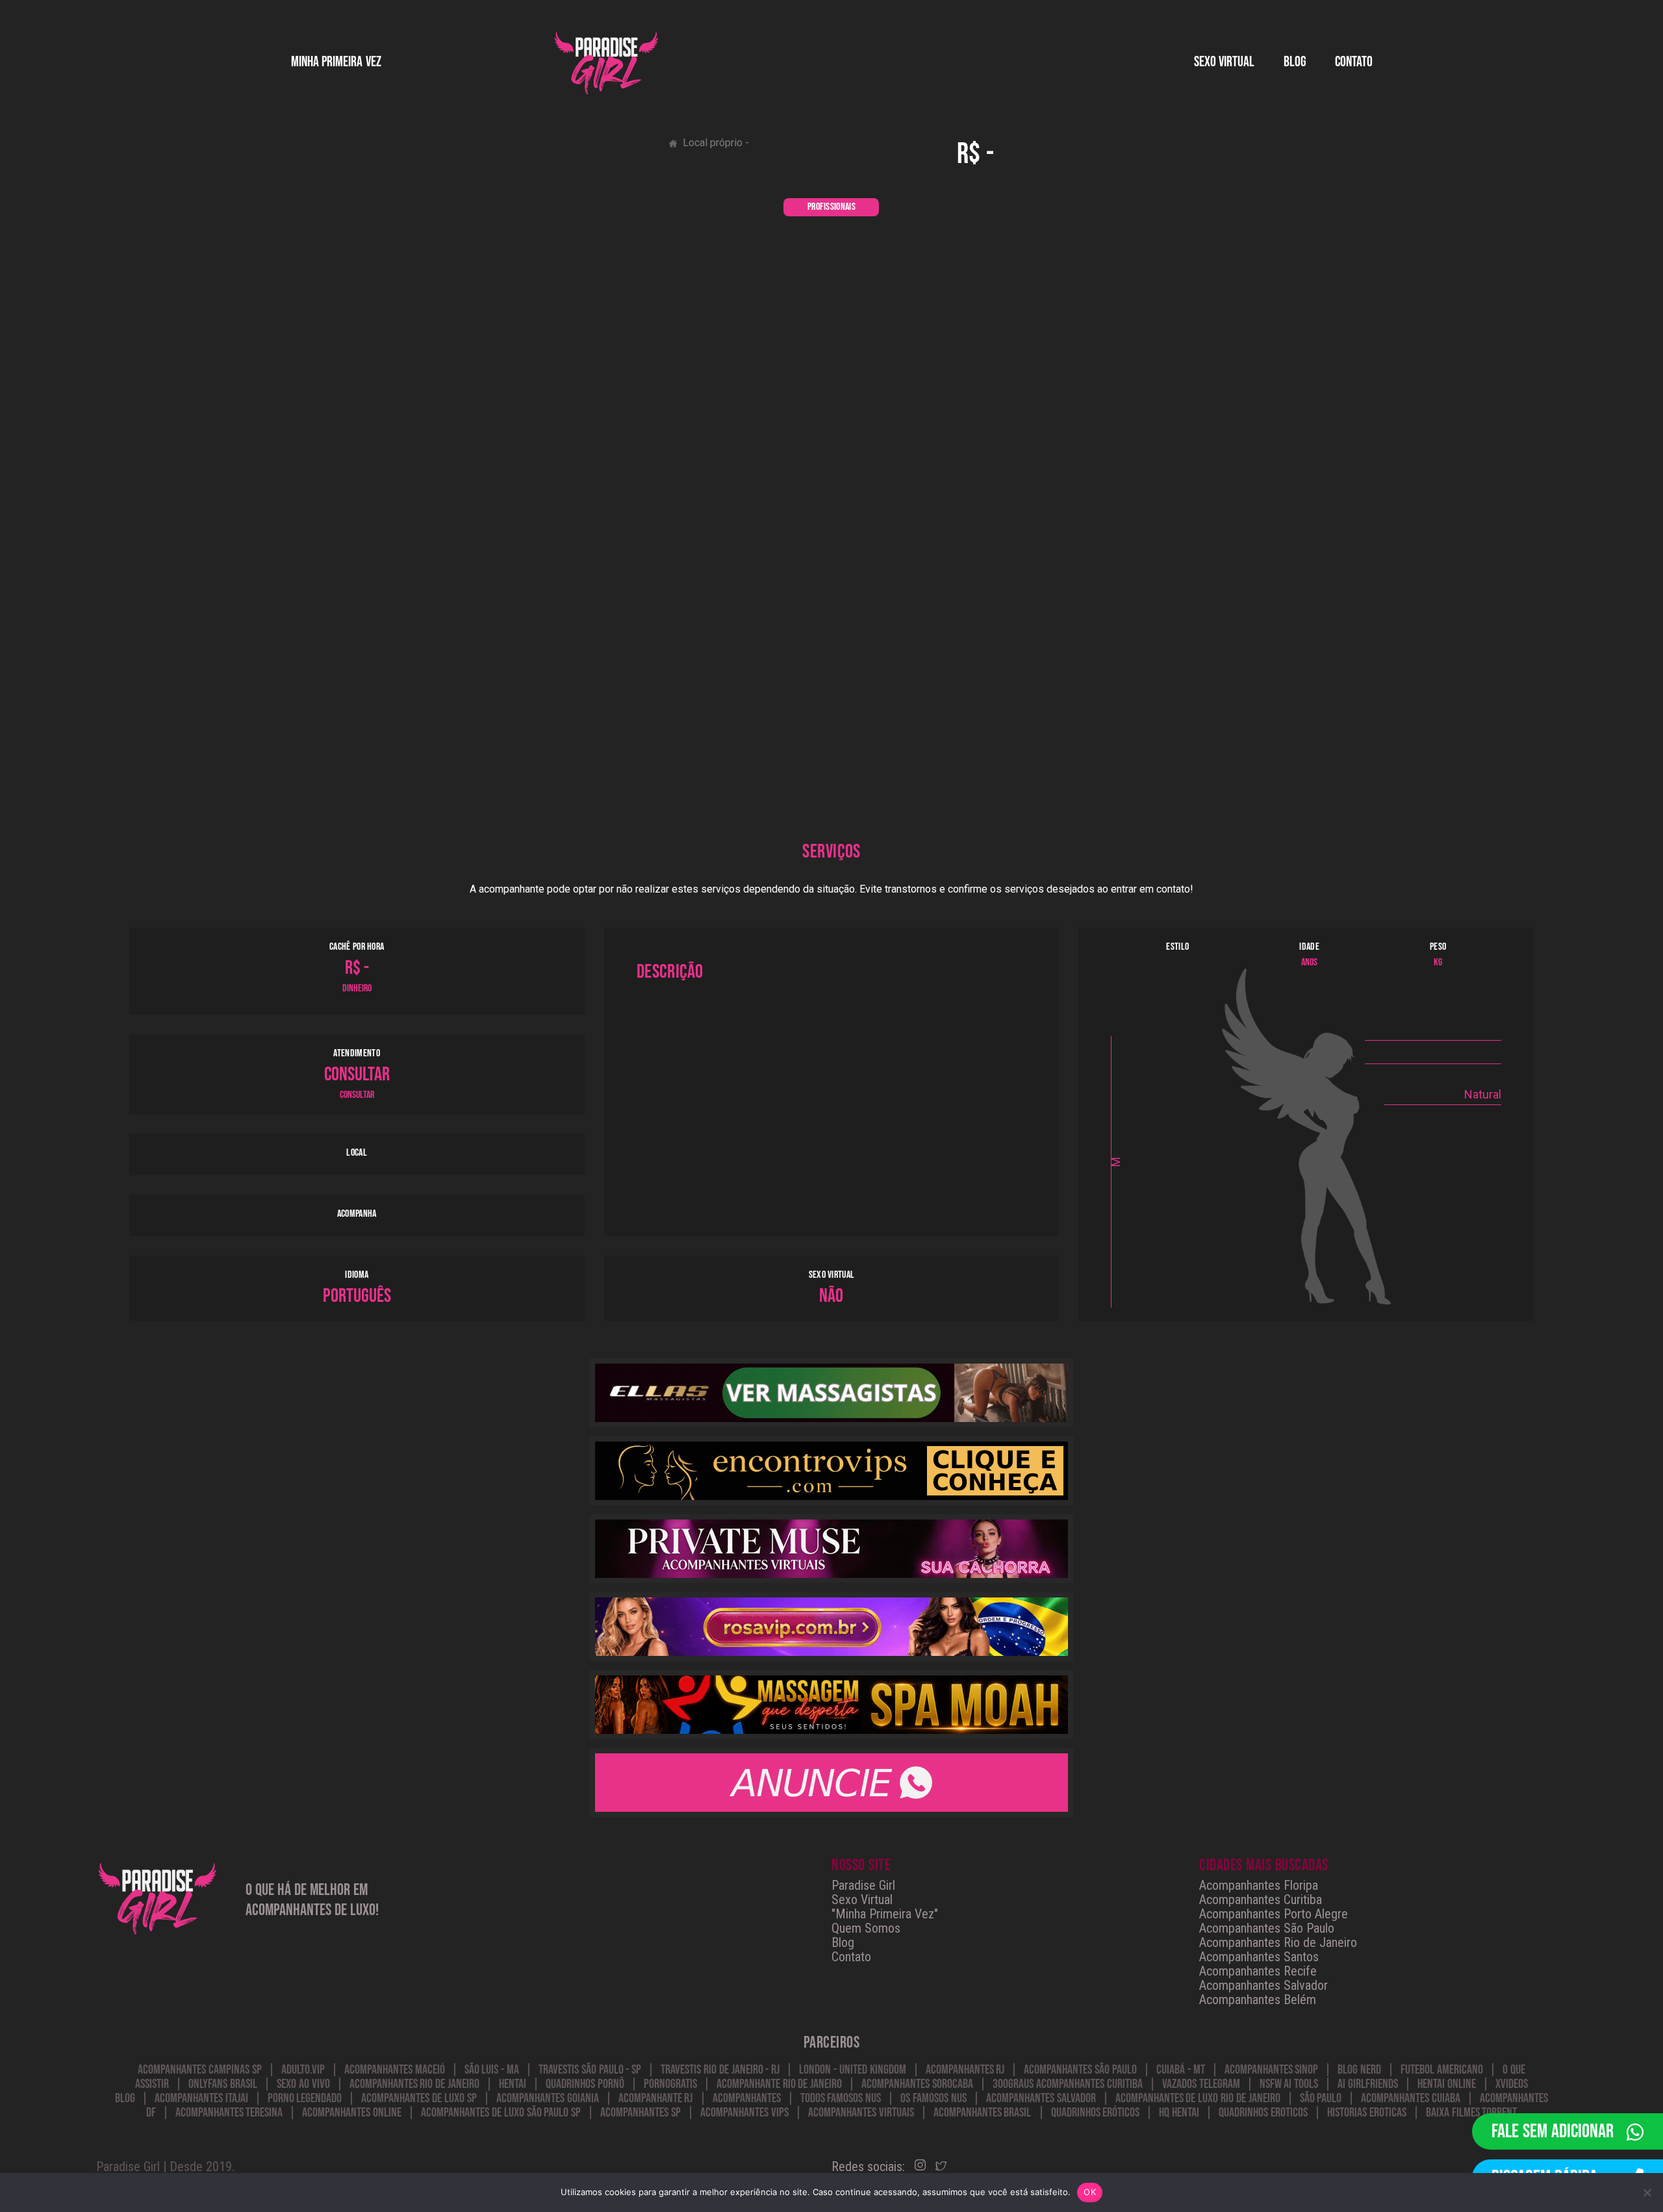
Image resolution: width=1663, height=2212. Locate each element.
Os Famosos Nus (933, 2098)
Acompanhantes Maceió (395, 2070)
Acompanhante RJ (656, 2098)
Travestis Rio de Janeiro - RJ (720, 2070)
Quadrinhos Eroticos (1263, 2113)
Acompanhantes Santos (1259, 1957)
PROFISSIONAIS (831, 207)
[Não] (1647, 2193)
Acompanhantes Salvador (1263, 1985)
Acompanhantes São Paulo (1267, 1928)
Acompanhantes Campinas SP (200, 2070)
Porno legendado (305, 2098)
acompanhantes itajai (201, 2098)
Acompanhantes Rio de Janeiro (1278, 1942)
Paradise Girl (863, 1885)
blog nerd (1359, 2070)
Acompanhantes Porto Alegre (1274, 1914)
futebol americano (1442, 2070)
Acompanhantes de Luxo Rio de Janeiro (1198, 2098)
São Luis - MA (492, 2070)
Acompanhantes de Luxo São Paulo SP (501, 2113)
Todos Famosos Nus (841, 2098)
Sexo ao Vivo (303, 2084)
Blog (1295, 62)
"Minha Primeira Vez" (885, 1914)
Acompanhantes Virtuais (861, 2113)
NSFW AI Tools (1289, 2084)
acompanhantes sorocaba (917, 2084)
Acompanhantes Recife (1258, 1971)
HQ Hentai (1179, 2113)
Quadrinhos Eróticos (1096, 2113)
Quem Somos (866, 1928)
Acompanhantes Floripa (1259, 1885)
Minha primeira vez (336, 62)
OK (1090, 2192)
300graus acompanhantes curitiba (1068, 2084)
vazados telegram (1201, 2084)
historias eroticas (1367, 2113)
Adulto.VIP (303, 2070)
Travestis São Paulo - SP (590, 2070)
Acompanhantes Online (352, 2113)
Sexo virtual (1225, 62)
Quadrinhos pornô (585, 2084)
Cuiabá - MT (1181, 2070)
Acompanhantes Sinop (1272, 2070)
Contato (1354, 62)
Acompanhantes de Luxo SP (419, 2098)
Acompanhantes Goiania (548, 2098)
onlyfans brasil (223, 2084)
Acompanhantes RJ (965, 2070)
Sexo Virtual (862, 1900)
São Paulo (1321, 2098)
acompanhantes (747, 2098)
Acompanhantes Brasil (983, 2113)
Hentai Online (1447, 2084)
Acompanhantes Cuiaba (1411, 2098)
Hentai (513, 2084)
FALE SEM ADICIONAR (1553, 2131)
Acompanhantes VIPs (744, 2113)
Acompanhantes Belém (1258, 2000)
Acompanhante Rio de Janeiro (779, 2084)
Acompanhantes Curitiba (1261, 1900)
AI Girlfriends (1368, 2084)
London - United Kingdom (852, 2070)
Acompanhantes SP (641, 2113)
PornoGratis (670, 2084)
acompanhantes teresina (229, 2113)
